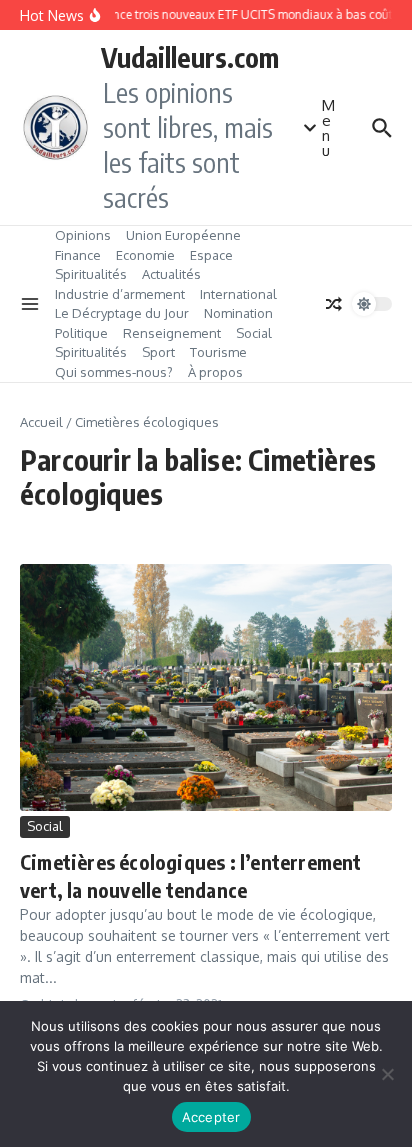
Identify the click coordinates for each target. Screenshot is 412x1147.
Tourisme (218, 352)
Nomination (238, 313)
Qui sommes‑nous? (114, 372)
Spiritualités (91, 274)
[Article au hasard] (334, 304)
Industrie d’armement (120, 294)
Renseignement (172, 333)
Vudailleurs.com (190, 57)
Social (254, 333)
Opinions (83, 235)
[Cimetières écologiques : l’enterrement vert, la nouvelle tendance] (206, 687)
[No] (387, 1074)
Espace (211, 255)
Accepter (211, 1117)
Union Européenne (183, 235)
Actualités (171, 274)
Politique (81, 333)
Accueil (41, 422)
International (238, 294)
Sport (158, 352)
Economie (145, 255)
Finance (78, 255)
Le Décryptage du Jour (122, 313)
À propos (215, 372)
